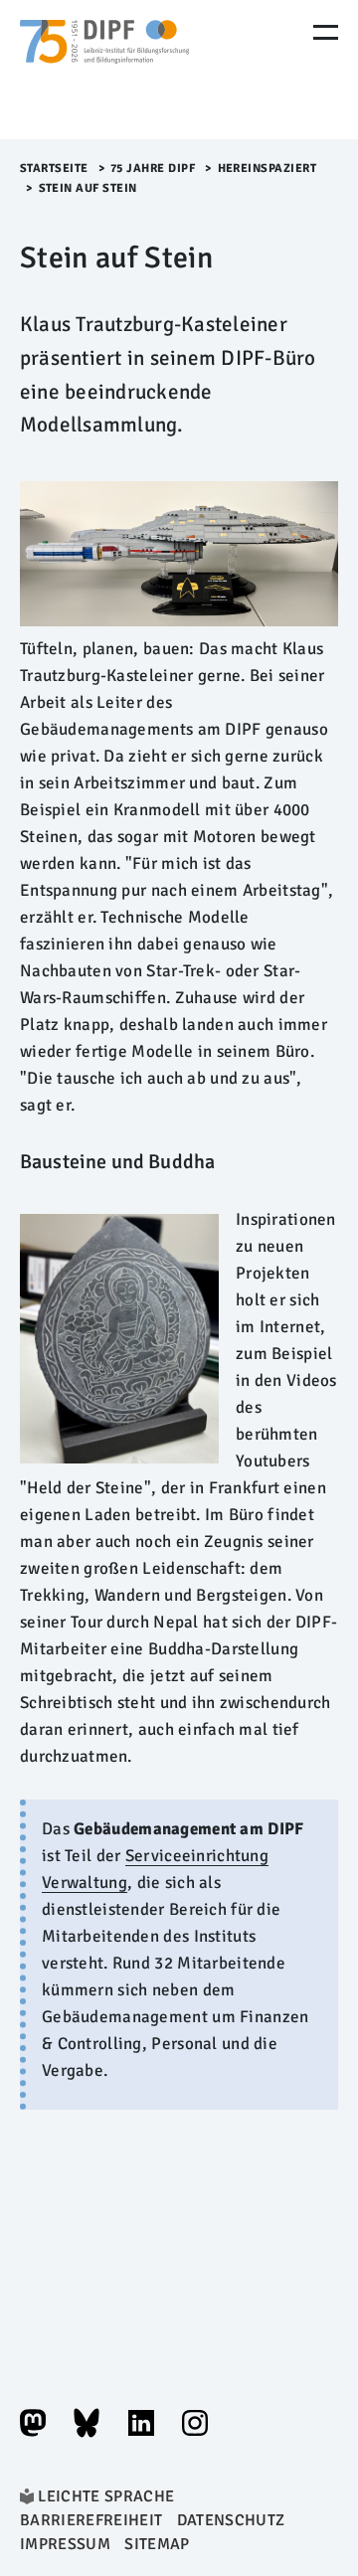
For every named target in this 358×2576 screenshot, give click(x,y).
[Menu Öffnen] (326, 32)
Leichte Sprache (106, 2496)
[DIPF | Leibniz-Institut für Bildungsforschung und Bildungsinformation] (104, 70)
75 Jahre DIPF (153, 169)
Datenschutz (231, 2520)
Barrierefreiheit (91, 2520)
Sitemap (157, 2544)
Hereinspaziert (268, 169)
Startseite (54, 169)
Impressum (65, 2544)
